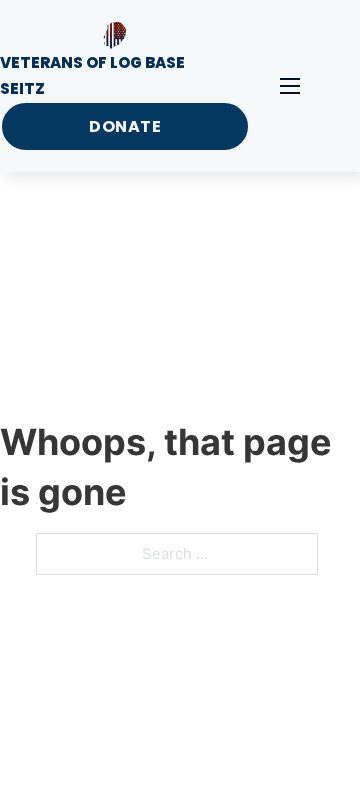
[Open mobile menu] (290, 86)
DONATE (125, 126)
